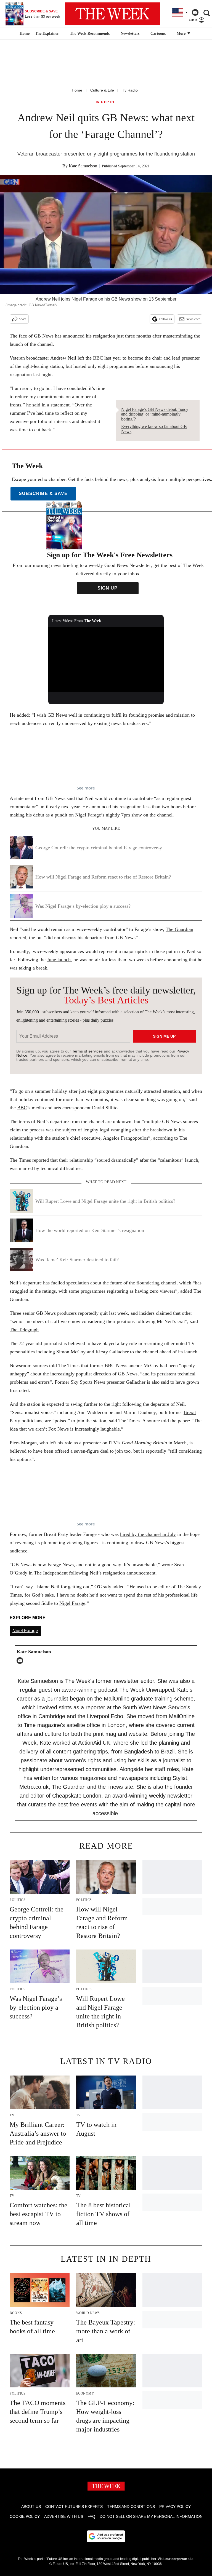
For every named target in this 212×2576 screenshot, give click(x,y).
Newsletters (130, 34)
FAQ (91, 2516)
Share (22, 319)
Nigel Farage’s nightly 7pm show (108, 815)
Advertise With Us (64, 2516)
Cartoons (158, 34)
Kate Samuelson (83, 166)
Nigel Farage (72, 1603)
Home (77, 90)
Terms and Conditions (131, 2507)
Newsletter (193, 319)
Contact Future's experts (74, 2507)
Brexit (190, 1412)
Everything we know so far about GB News (154, 429)
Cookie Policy (25, 2516)
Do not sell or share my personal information (151, 2516)
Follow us (165, 319)
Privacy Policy (175, 2507)
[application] (106, 660)
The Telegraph (24, 1330)
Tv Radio (130, 90)
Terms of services (88, 1051)
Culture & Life (102, 90)
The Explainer (47, 34)
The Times (20, 1160)
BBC (22, 1108)
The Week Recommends (90, 34)
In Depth (105, 102)
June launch (59, 960)
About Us (31, 2507)
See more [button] (86, 788)
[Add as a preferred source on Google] (106, 2536)
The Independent (51, 1573)
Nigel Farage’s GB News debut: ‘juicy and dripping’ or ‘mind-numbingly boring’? (155, 414)
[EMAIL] (21, 1661)
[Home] (24, 34)
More (182, 34)
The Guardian (179, 929)
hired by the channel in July (148, 1534)
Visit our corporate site (176, 2559)
